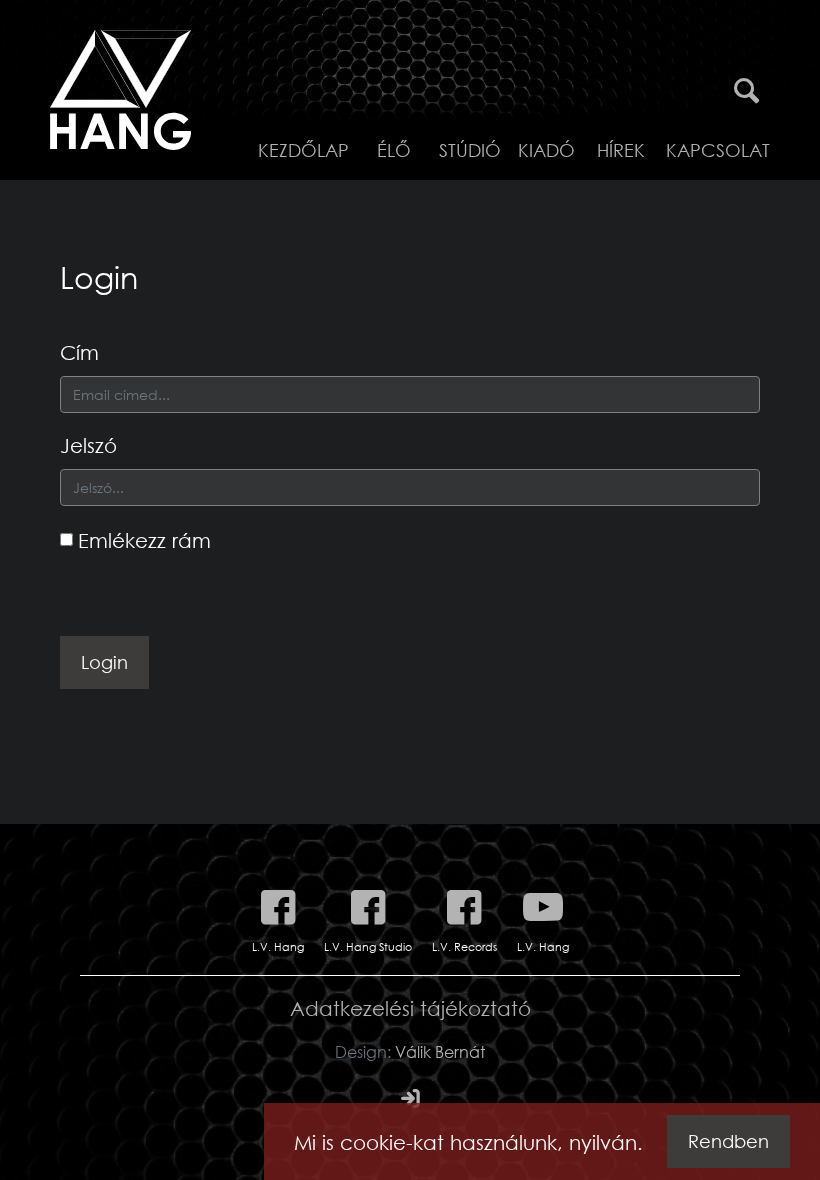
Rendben (728, 1141)
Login (104, 662)
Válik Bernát (440, 1052)
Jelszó (88, 445)
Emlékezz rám (144, 540)
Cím (79, 352)
